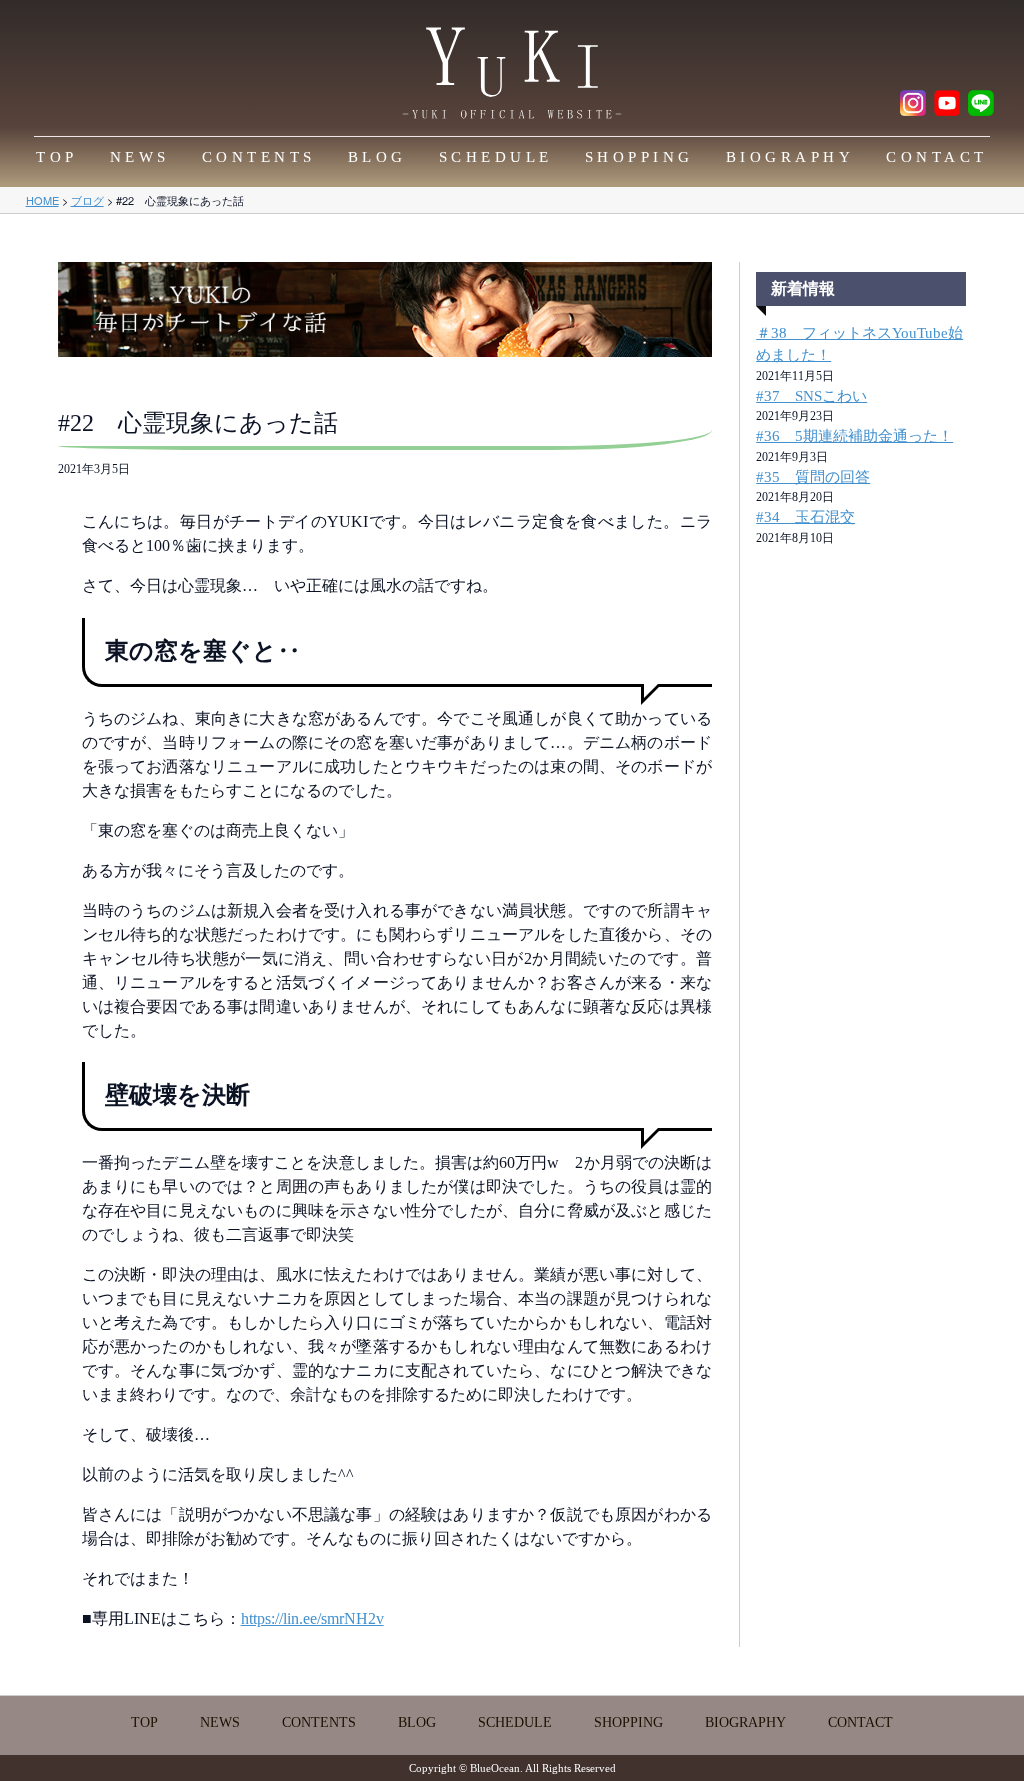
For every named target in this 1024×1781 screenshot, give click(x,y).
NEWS (140, 157)
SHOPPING (639, 157)
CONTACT (937, 157)
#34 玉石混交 (805, 517)
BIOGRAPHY (790, 157)
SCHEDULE (496, 157)
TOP (57, 157)
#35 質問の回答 (813, 477)
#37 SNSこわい (811, 396)
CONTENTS (259, 157)
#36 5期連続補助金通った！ (854, 436)
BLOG (377, 157)
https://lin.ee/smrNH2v (312, 1618)
